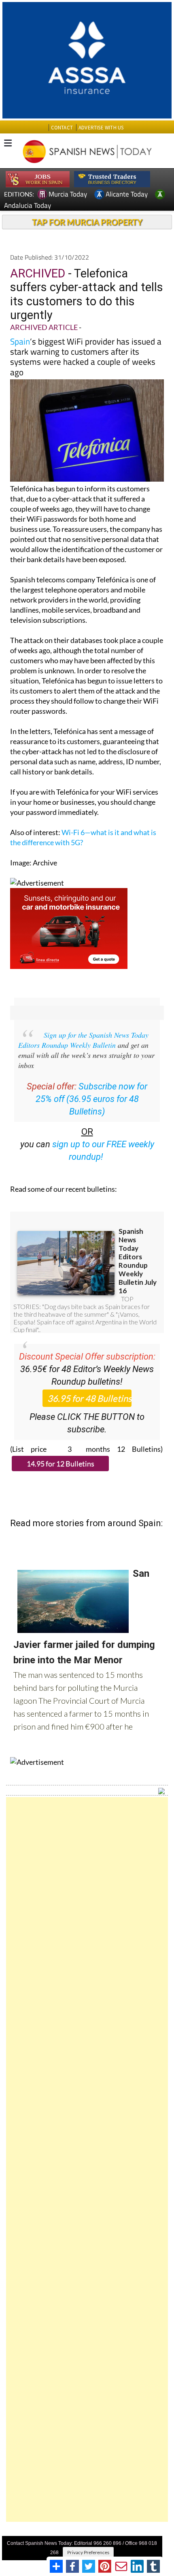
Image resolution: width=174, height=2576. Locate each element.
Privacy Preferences (88, 2552)
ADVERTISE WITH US (101, 128)
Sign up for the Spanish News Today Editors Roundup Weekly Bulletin (83, 1040)
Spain (20, 341)
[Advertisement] (87, 2159)
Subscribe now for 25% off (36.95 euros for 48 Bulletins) (92, 1099)
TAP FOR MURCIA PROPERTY (87, 222)
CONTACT (62, 128)
